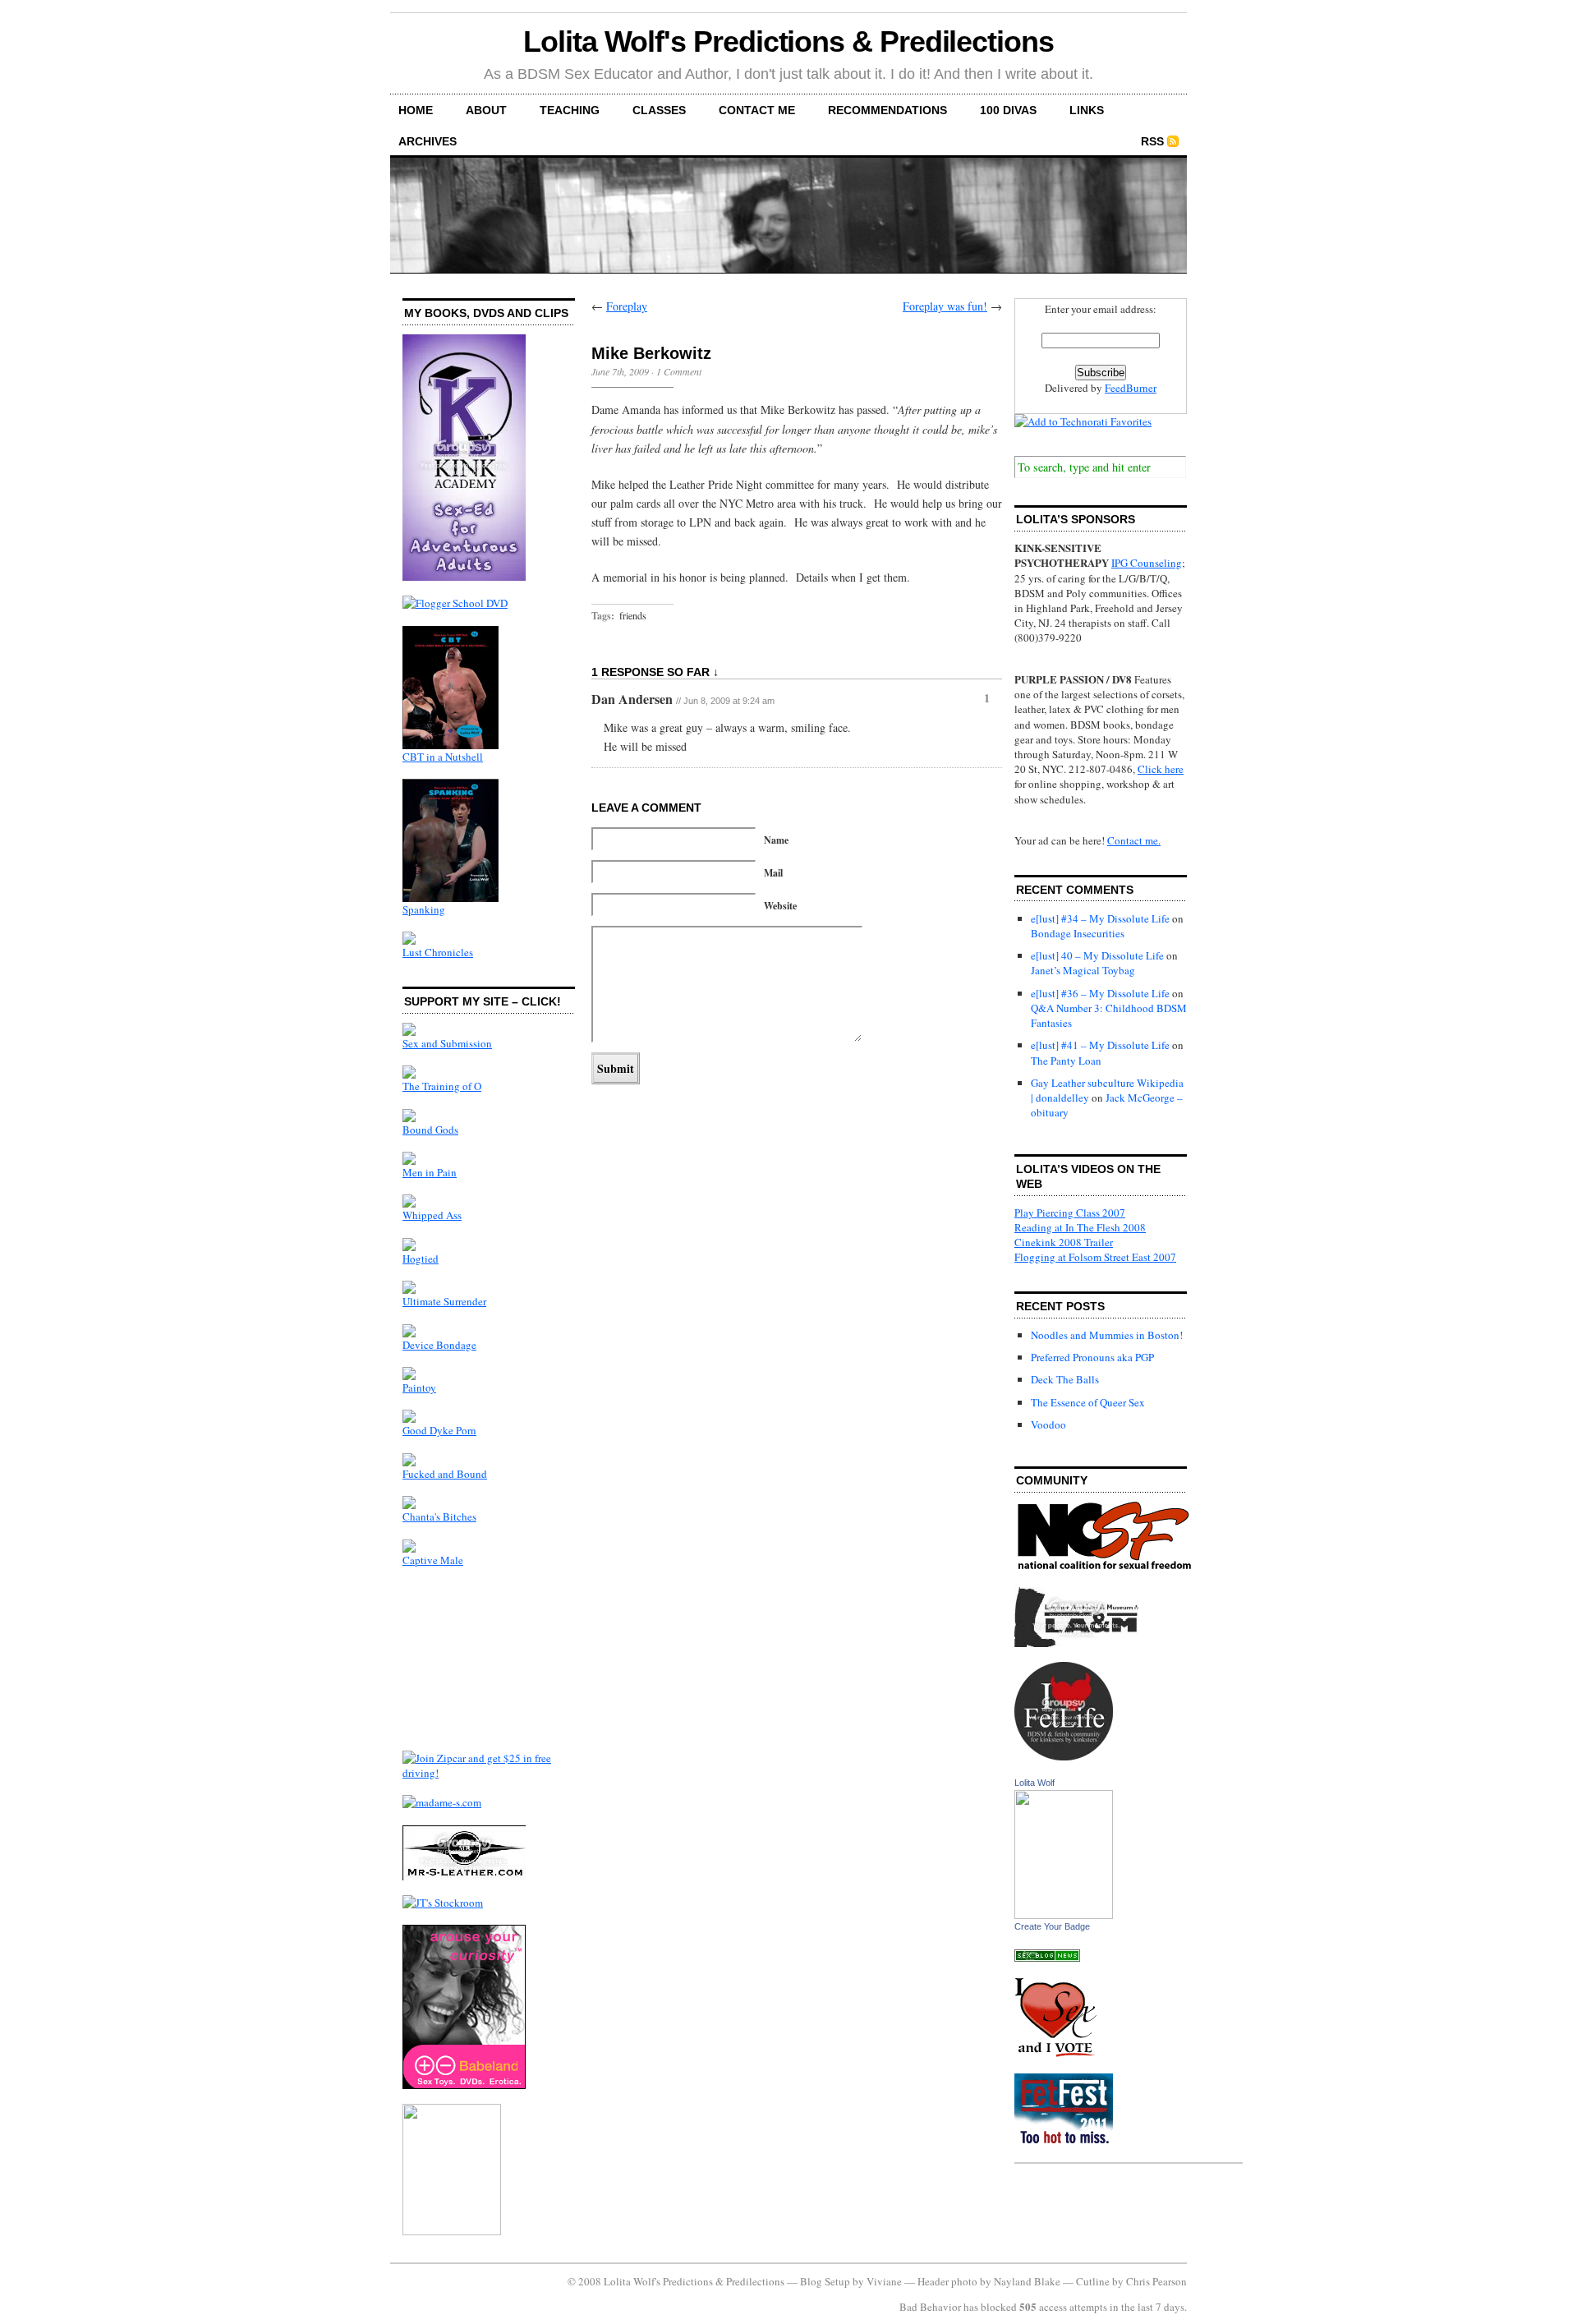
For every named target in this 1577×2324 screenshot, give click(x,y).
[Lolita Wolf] (1064, 1915)
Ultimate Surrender (444, 1301)
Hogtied (421, 1259)
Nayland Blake (1027, 2281)
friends (633, 615)
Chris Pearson (1156, 2281)
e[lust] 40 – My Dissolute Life (1097, 955)
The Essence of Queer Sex (1088, 1402)
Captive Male (433, 1560)
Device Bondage (439, 1345)
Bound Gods (430, 1130)
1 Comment (679, 371)
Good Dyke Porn (439, 1430)
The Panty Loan (1066, 1061)
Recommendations (887, 110)
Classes (659, 110)
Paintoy (419, 1387)
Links (1087, 110)
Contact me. (1134, 840)
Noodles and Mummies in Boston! (1107, 1335)
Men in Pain (430, 1172)
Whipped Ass (432, 1215)
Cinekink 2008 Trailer (1064, 1242)
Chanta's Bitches (439, 1516)
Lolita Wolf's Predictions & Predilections (788, 41)
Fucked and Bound (445, 1474)
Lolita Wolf (1034, 1783)
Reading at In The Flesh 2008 (1080, 1227)
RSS (1152, 141)
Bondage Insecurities (1078, 933)
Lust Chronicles (438, 952)
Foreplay (627, 306)
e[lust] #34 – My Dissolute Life (1100, 918)
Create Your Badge (1052, 1926)
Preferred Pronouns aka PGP (1092, 1357)
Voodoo (1048, 1424)
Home (416, 110)
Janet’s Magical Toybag (1083, 970)
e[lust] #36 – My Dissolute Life (1100, 993)
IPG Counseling (1147, 563)
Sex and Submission (447, 1043)
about (486, 110)
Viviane (884, 2281)
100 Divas (1008, 110)
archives (428, 141)
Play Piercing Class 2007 (1070, 1213)
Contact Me (757, 110)
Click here (1161, 769)
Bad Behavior (930, 2307)
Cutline (1093, 2281)
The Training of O (442, 1086)
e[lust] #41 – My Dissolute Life (1100, 1045)
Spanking (424, 909)
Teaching (570, 110)
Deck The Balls (1065, 1379)
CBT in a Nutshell (443, 757)
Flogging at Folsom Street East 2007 (1095, 1257)
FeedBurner (1131, 388)
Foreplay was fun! (945, 306)
